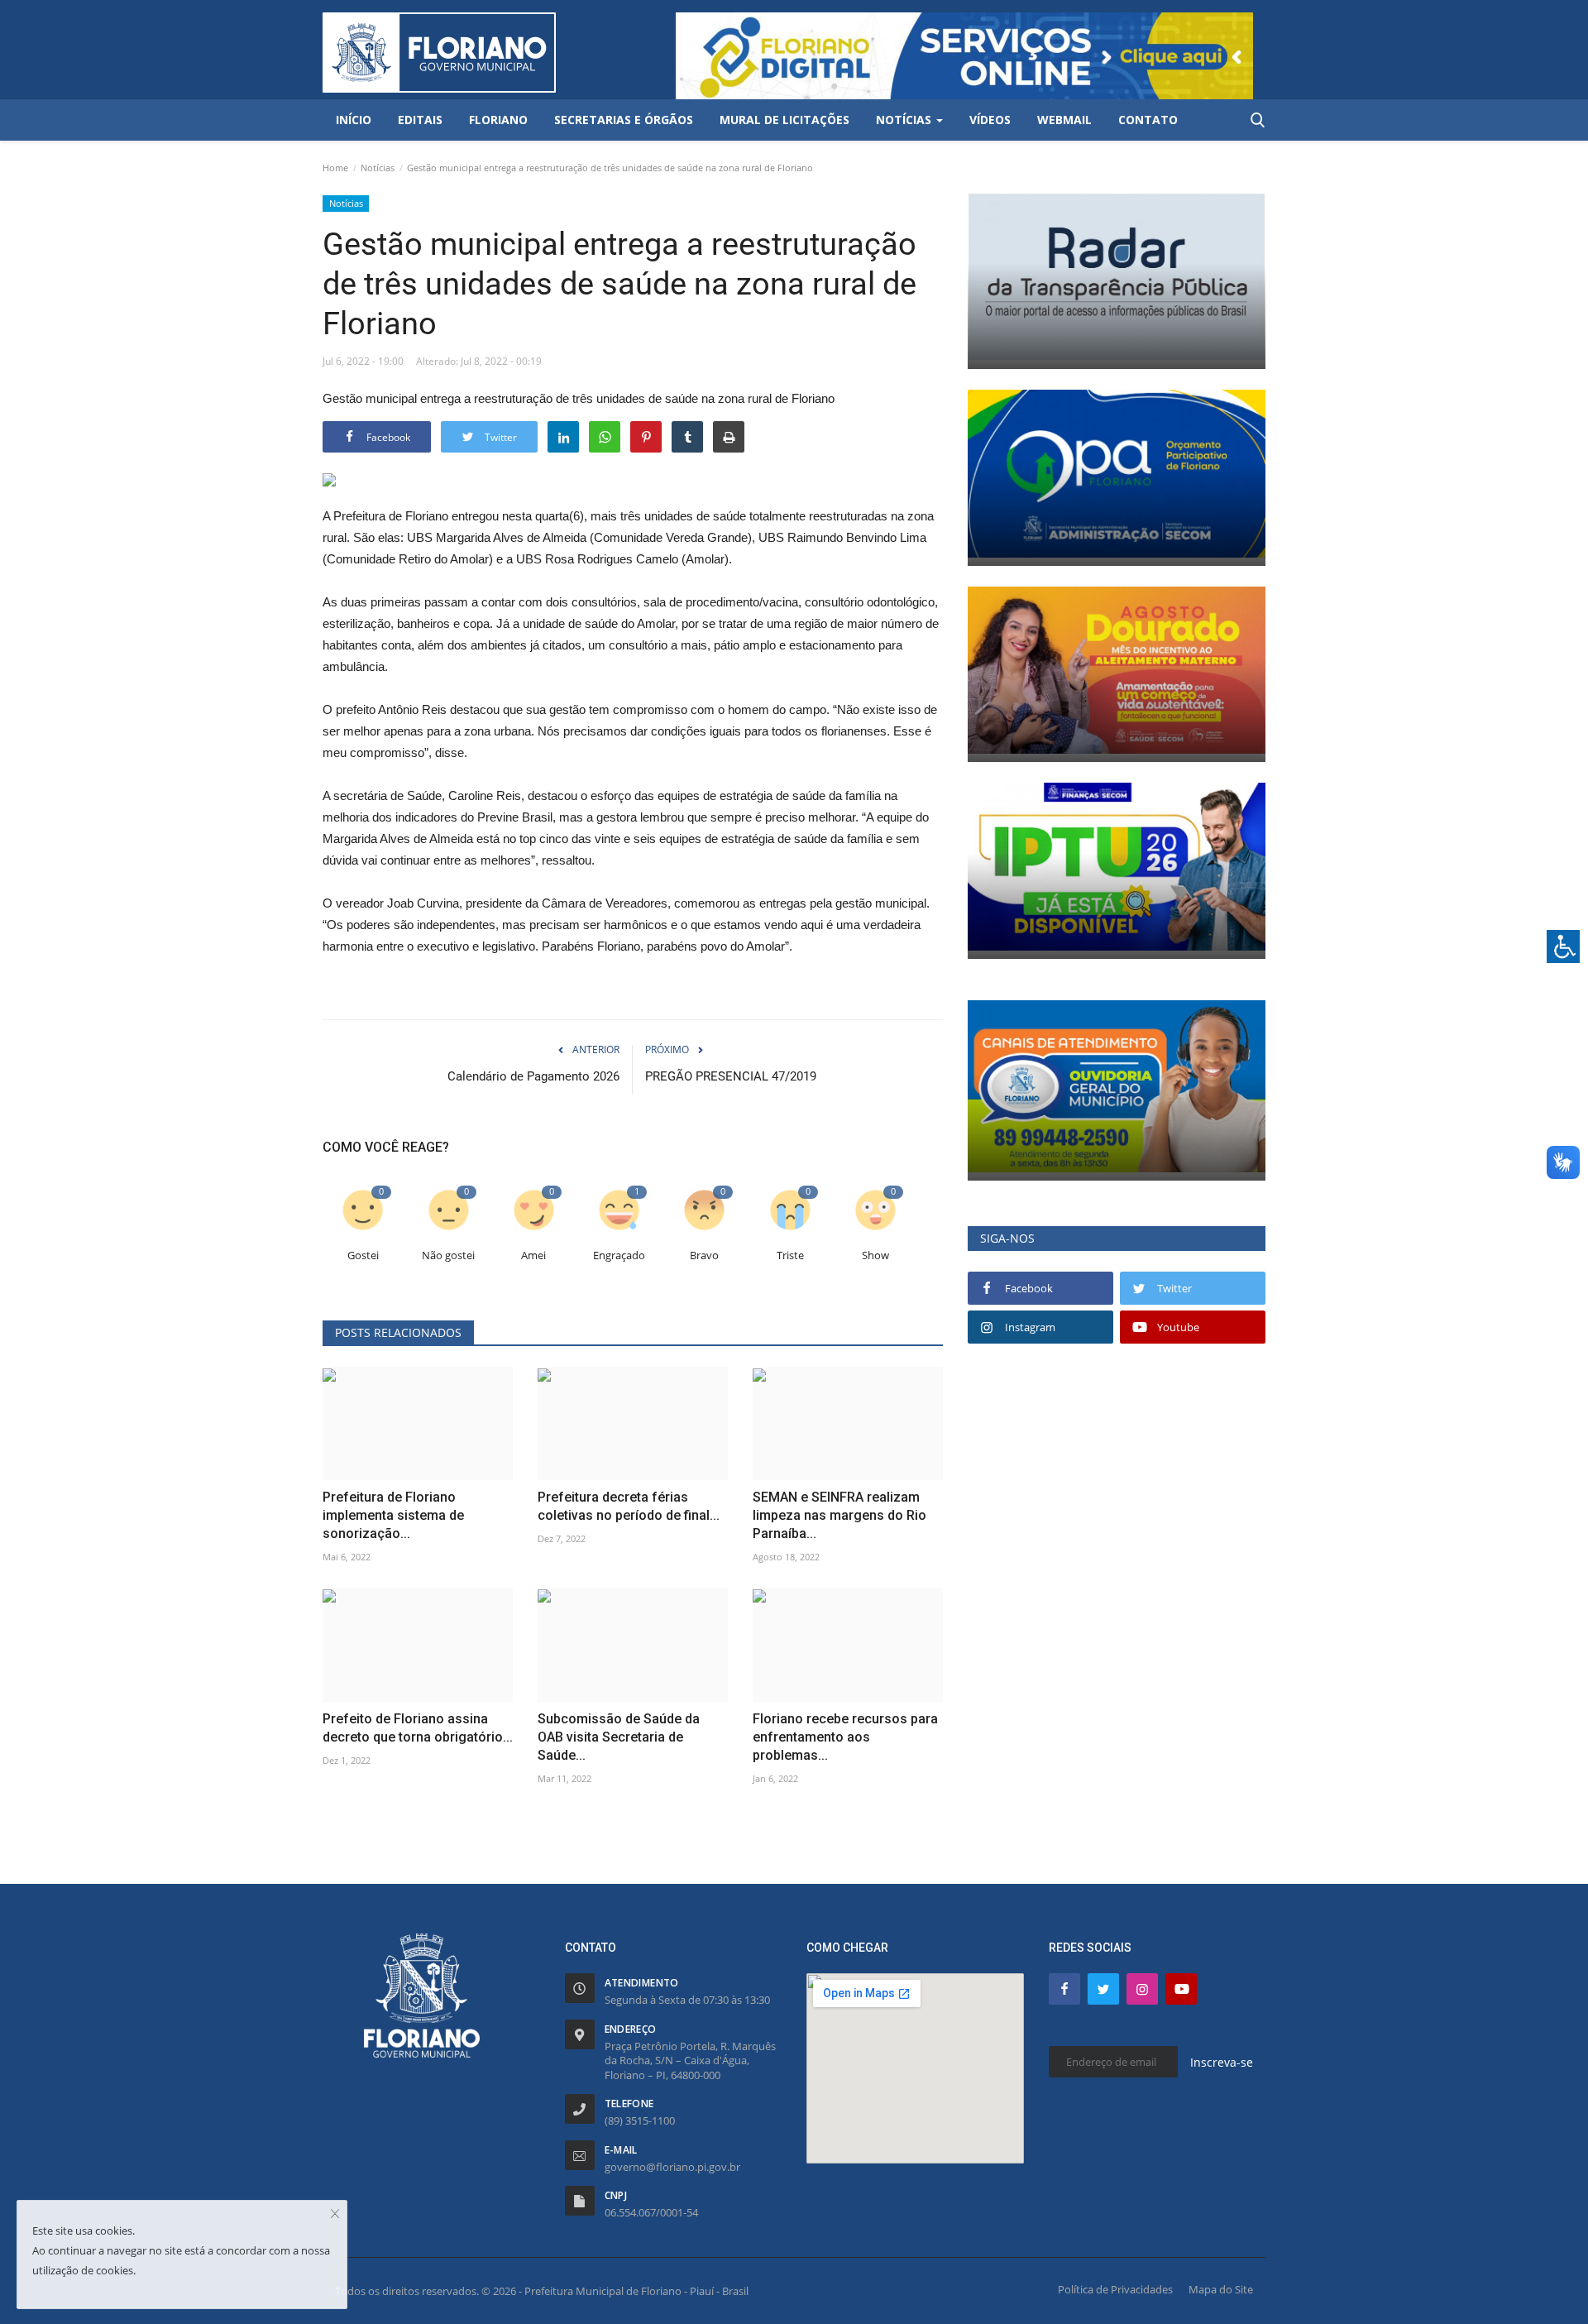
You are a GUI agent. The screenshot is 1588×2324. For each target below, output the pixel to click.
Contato (1148, 120)
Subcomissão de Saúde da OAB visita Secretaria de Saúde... (619, 1737)
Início (354, 120)
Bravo (704, 1255)
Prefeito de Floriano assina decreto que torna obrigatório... (418, 1728)
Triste (790, 1255)
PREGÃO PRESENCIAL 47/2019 (731, 1076)
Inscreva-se (1222, 2062)
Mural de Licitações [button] (784, 120)
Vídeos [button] (990, 120)
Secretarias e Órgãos (624, 120)
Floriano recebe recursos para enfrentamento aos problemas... (845, 1737)
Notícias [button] (905, 120)
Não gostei (448, 1255)
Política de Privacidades (1115, 2289)
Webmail (1064, 120)
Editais (420, 120)
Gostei (363, 1255)
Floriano (498, 120)
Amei (533, 1255)
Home (335, 168)
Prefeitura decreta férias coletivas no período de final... (629, 1506)
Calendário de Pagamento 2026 (533, 1076)
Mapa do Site (1221, 2289)
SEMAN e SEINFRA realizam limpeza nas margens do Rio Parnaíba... (839, 1515)
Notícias (378, 168)
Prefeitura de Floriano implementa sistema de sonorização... (393, 1515)
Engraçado (619, 1255)
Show (875, 1255)
